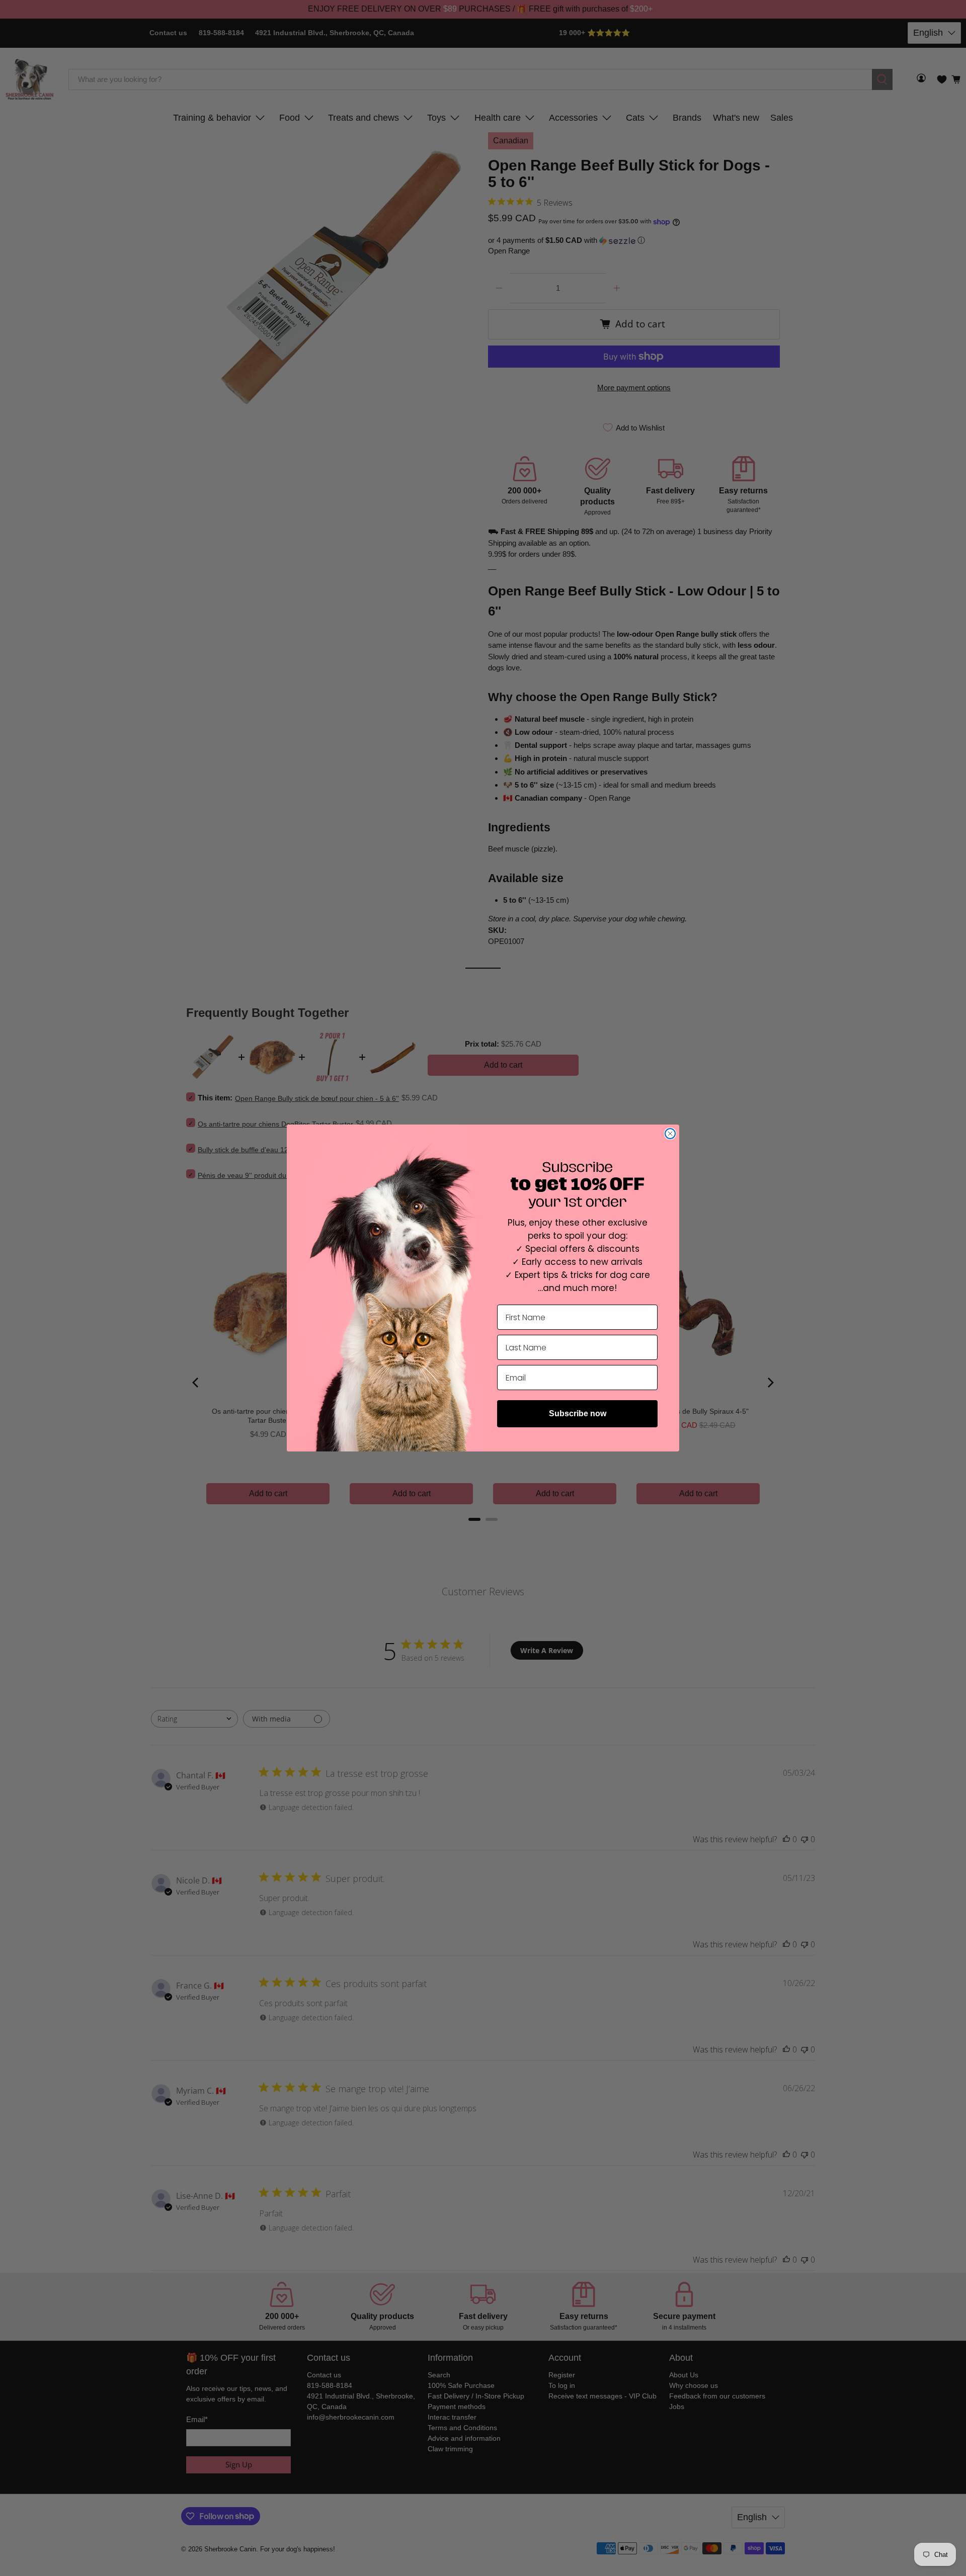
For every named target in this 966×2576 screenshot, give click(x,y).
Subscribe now (578, 1413)
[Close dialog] (670, 1134)
